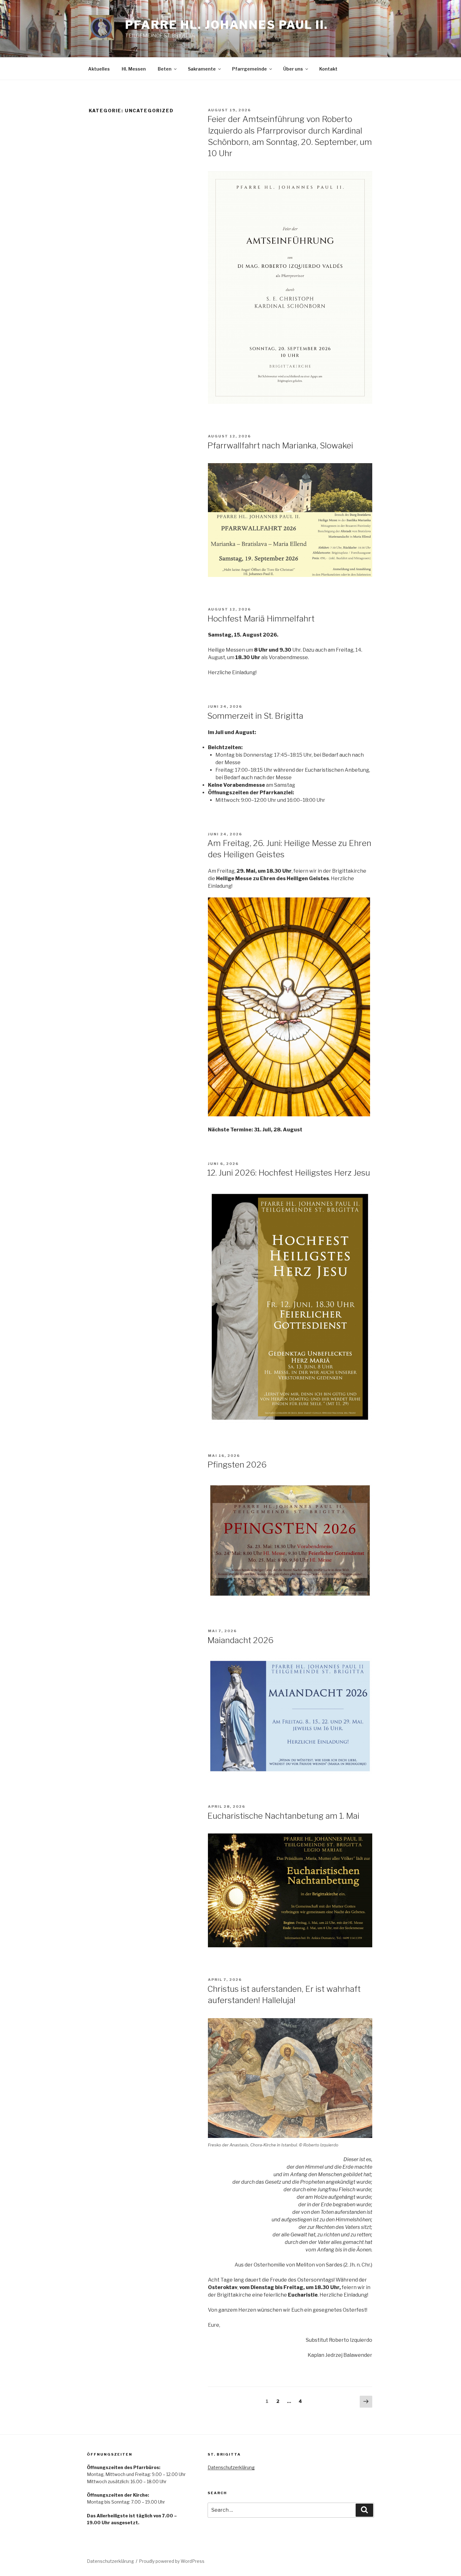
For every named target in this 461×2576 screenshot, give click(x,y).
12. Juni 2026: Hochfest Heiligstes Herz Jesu (289, 1173)
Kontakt (328, 69)
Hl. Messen (134, 69)
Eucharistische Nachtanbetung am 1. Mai (283, 1816)
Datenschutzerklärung (231, 2467)
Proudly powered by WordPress (172, 2561)
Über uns (293, 69)
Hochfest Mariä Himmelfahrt (261, 619)
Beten (165, 69)
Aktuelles (99, 69)
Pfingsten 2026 (237, 1465)
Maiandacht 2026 (240, 1640)
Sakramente (202, 69)
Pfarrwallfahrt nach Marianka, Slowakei (280, 445)
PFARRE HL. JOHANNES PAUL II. (227, 25)
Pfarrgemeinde (249, 69)
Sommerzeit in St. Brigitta (255, 716)
